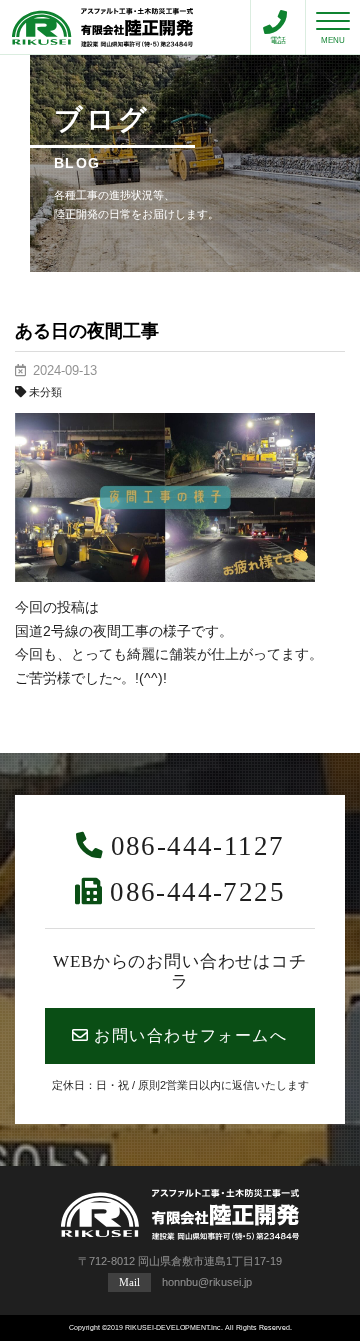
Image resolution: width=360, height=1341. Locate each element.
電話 (278, 40)
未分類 (45, 392)
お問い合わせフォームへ (191, 1035)
